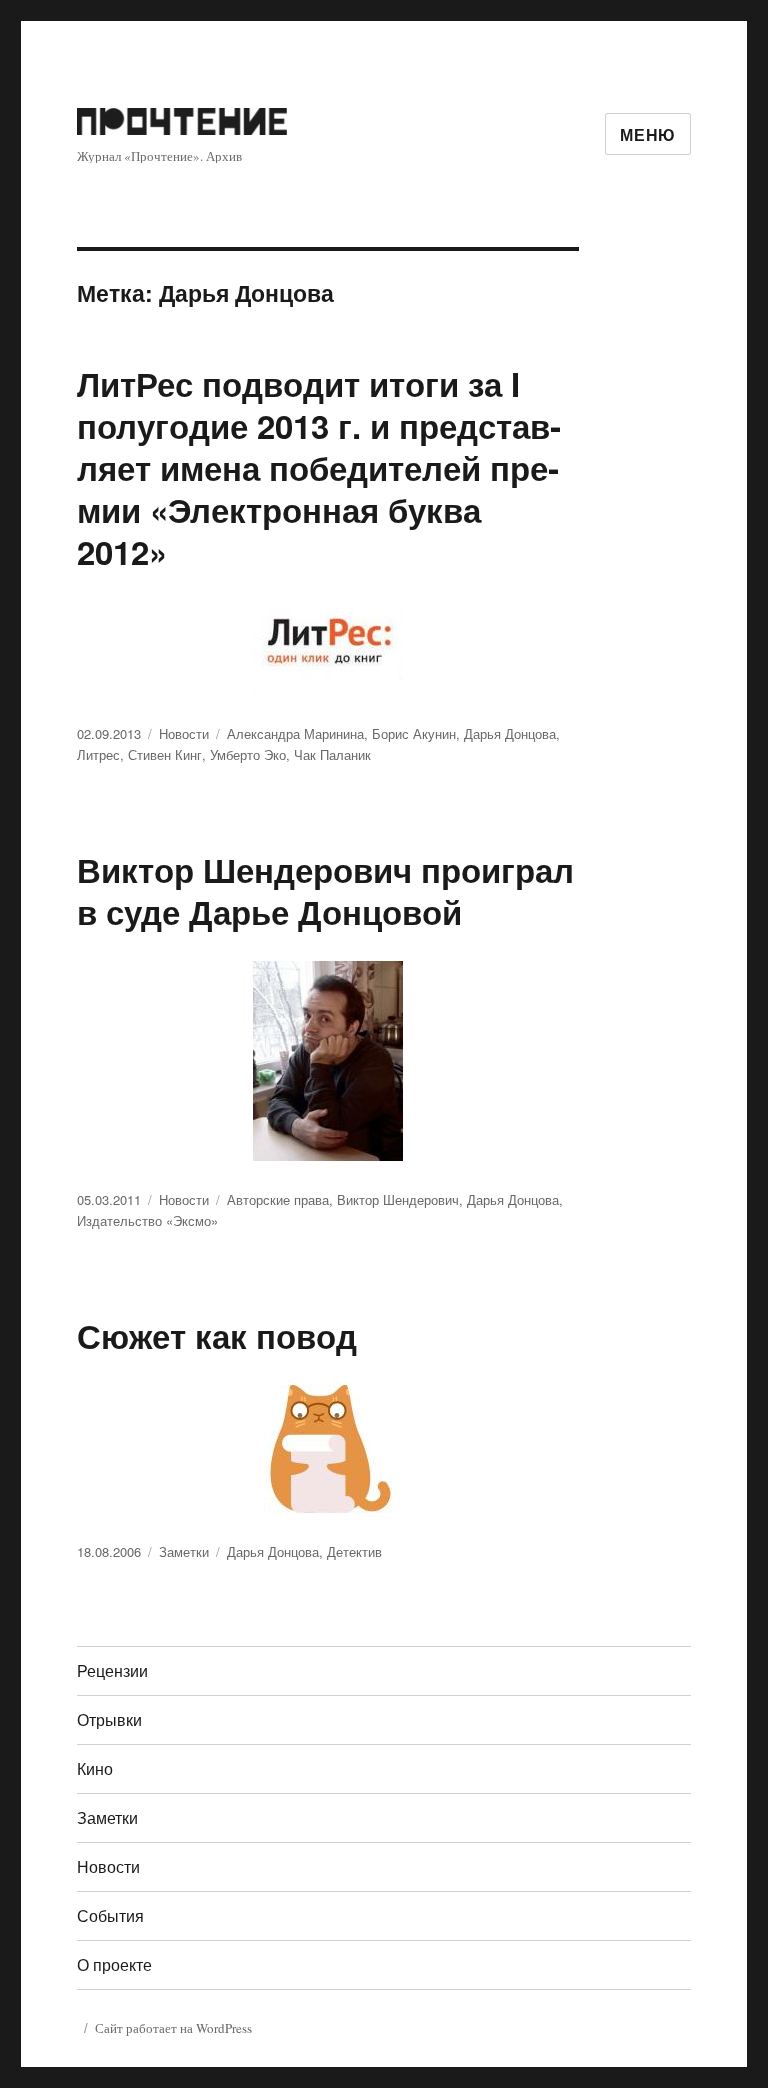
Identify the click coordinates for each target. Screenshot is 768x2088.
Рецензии (112, 1670)
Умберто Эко (248, 754)
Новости (184, 733)
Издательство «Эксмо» (147, 1220)
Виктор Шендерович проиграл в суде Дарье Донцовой (325, 890)
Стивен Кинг (165, 754)
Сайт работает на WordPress (173, 2028)
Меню (648, 134)
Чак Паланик (332, 754)
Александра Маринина (295, 733)
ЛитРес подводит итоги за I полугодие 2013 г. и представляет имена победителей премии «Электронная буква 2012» (319, 467)
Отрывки (109, 1719)
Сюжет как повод (217, 1335)
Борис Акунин (414, 733)
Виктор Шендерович (398, 1199)
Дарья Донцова (510, 733)
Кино (95, 1768)
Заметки (184, 1551)
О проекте (114, 1964)
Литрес (98, 754)
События (110, 1915)
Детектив (354, 1551)
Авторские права (278, 1199)
